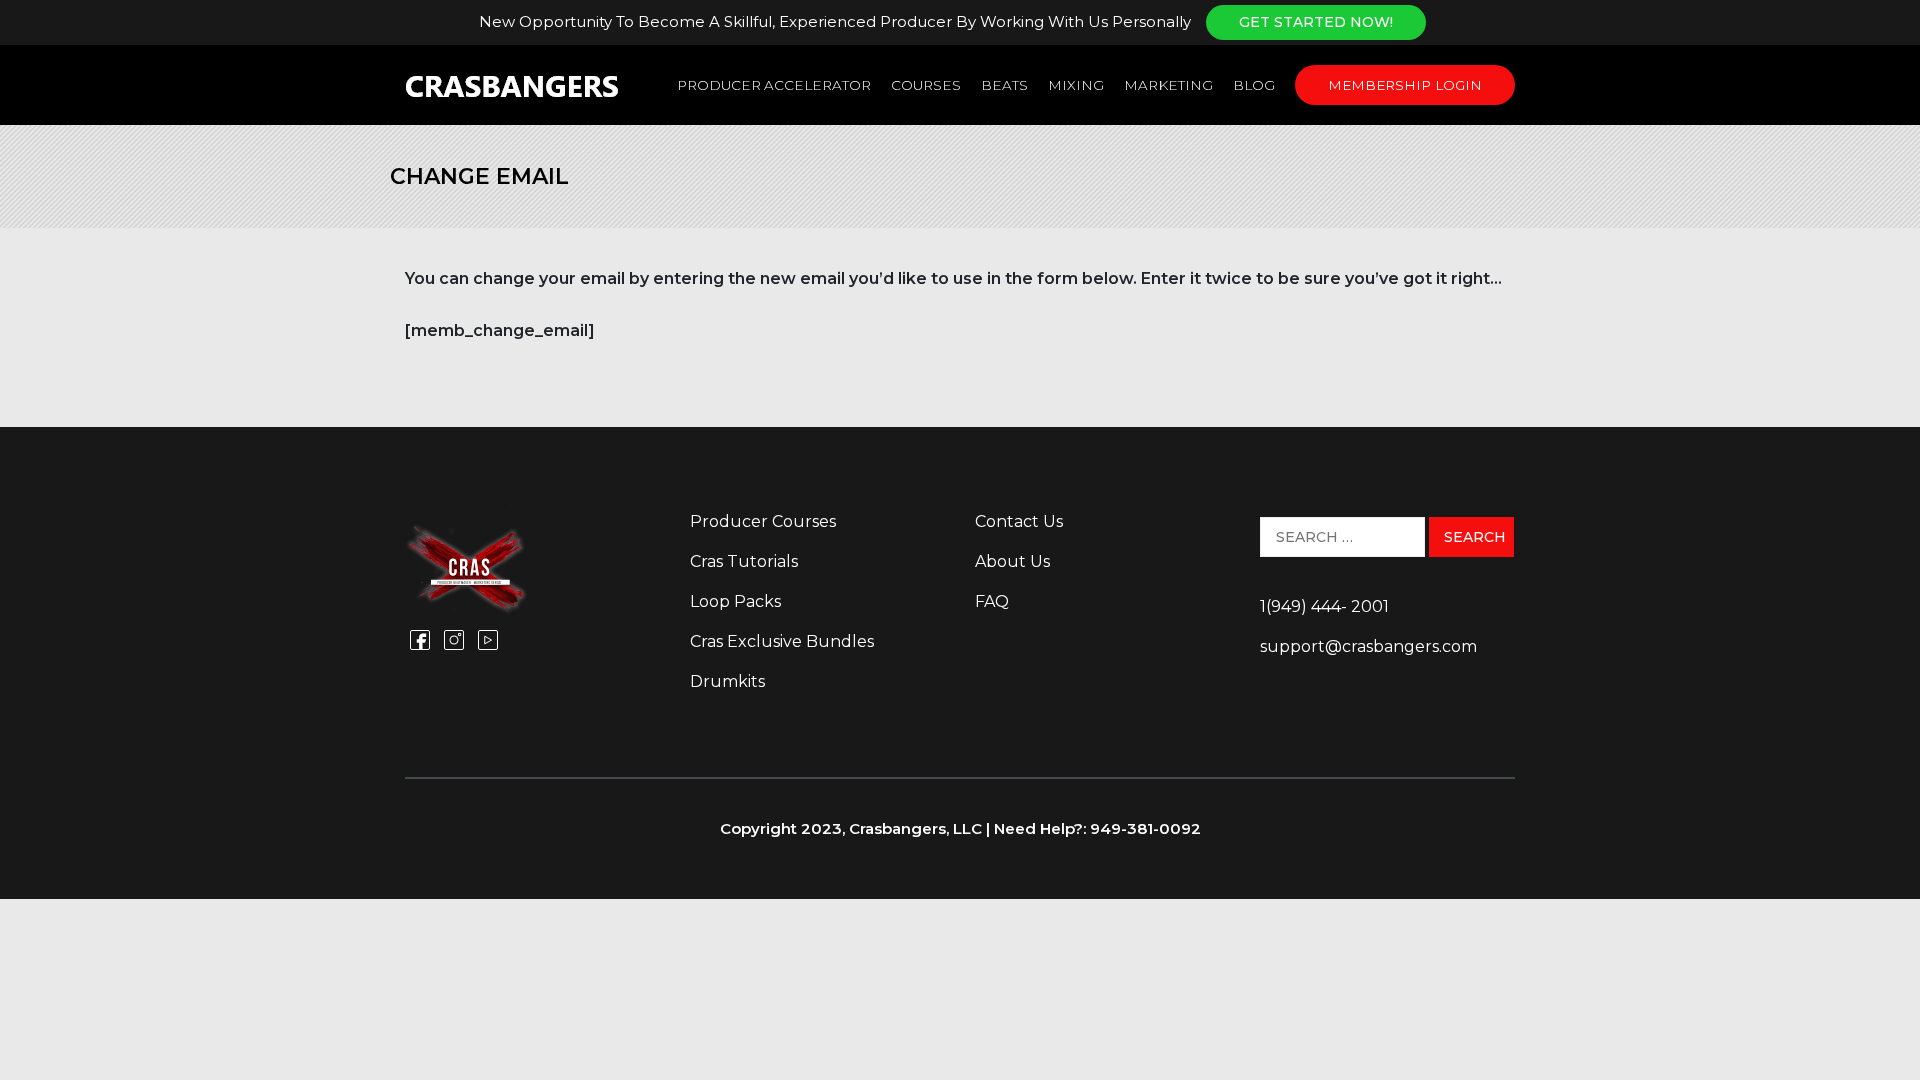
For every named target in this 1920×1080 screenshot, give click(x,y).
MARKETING (1168, 85)
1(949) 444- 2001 (1324, 606)
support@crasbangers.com (1368, 646)
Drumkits (727, 681)
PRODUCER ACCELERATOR (774, 85)
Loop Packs (735, 601)
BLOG (1254, 85)
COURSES (926, 85)
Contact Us (1019, 521)
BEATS (1004, 85)
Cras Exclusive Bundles (782, 641)
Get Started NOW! (1316, 22)
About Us (1012, 561)
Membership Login (1405, 85)
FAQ (992, 601)
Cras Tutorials (744, 561)
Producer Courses (763, 521)
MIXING (1076, 85)
